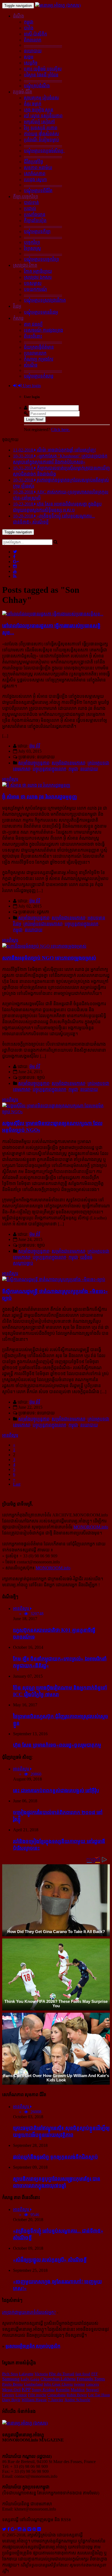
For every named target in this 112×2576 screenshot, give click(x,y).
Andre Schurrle (77, 2400)
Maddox (78, 2390)
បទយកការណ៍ (35, 289)
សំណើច (31, 365)
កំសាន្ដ (18, 318)
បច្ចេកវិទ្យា (32, 242)
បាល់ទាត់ (31, 203)
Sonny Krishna (43, 2390)
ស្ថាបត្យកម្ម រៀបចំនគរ (41, 98)
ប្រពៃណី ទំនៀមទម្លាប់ (41, 140)
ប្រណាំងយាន (35, 215)
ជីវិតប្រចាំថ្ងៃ (33, 162)
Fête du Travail (62, 2374)
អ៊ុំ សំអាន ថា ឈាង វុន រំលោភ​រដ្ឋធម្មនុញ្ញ (40, 797)
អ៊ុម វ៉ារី (35, 746)
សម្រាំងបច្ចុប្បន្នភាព (34, 763)
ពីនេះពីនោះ (33, 336)
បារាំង (29, 28)
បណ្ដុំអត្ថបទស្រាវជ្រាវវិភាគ (45, 300)
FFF (95, 2374)
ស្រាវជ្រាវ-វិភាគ (25, 265)
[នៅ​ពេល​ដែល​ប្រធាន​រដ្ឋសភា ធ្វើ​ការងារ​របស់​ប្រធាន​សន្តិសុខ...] (53, 614)
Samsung (11, 2379)
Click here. (60, 430)
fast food (83, 2374)
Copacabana (56, 2395)
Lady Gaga (30, 2379)
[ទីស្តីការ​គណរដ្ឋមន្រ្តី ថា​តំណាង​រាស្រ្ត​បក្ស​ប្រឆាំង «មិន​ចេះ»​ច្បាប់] (54, 1280)
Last (17, 1484)
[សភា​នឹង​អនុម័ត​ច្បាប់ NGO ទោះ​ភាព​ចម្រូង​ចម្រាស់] (44, 946)
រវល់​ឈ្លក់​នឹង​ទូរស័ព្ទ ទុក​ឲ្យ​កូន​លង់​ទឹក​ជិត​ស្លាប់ (55, 2157)
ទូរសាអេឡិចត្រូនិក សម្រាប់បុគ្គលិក (33, 2346)
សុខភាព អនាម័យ (38, 168)
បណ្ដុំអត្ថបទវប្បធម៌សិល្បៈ (44, 151)
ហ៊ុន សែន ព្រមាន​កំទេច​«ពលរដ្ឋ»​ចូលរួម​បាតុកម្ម (57, 1745)
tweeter (80, 2384)
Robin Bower (77, 2395)
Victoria (41, 2374)
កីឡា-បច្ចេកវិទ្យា (26, 197)
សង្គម (29, 57)
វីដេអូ (17, 306)
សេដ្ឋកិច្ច (31, 63)
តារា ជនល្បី (33, 324)
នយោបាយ (33, 51)
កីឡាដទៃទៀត (35, 221)
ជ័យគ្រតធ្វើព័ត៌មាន (39, 347)
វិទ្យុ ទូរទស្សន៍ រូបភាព (41, 128)
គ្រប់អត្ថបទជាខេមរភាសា (43, 924)
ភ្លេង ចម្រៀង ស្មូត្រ (39, 110)
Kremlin (63, 2390)
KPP (26, 2389)
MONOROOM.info (91, 1527)
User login (31, 386)
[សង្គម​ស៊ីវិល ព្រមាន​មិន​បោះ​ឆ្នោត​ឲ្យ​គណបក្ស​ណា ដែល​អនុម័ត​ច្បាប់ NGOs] (56, 1112)
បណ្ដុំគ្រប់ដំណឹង (37, 86)
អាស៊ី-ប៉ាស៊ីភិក (35, 34)
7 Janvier (56, 2400)
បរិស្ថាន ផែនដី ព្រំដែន (41, 75)
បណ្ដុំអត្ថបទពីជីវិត (38, 191)
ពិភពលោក (33, 40)
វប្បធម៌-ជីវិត (23, 92)
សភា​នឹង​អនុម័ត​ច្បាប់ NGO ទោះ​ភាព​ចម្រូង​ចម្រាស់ (49, 958)
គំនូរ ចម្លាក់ (33, 104)
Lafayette (26, 2374)
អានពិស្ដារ (10, 779)
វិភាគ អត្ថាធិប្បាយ (38, 271)
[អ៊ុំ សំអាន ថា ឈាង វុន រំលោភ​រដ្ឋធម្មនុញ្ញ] (36, 785)
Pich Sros (10, 2374)
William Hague (34, 2400)
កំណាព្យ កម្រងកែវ (39, 359)
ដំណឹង (18, 16)
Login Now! (35, 419)
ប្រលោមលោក (35, 353)
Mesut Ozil (11, 2390)
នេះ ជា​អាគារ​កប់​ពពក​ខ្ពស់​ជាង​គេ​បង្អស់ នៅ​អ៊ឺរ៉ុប (56, 1790)
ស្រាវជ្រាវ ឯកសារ (38, 277)
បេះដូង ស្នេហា (35, 180)
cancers (93, 2384)
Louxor (21, 2395)
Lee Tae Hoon (99, 2395)
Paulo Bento (13, 2384)
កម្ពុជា (29, 22)
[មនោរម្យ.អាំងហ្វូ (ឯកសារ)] (58, 5)
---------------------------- (43, 45)
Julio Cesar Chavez (58, 2384)
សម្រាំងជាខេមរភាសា (69, 763)
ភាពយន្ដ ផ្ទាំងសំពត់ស (41, 134)
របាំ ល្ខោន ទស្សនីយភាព (43, 116)
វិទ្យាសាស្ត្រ (32, 248)
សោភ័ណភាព (35, 174)
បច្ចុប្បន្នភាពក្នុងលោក (49, 769)
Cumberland (33, 2384)
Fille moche (37, 2395)
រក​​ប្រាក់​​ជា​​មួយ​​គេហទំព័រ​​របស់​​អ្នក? (29, 2312)
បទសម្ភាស (33, 283)
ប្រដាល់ (30, 209)
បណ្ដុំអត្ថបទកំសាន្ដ (39, 376)
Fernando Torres (91, 2379)
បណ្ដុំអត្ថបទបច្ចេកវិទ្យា (41, 259)
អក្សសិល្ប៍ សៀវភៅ (39, 122)
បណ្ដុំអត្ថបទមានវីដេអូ (41, 312)
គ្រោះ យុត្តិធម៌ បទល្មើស (43, 69)
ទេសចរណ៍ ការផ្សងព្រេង (43, 330)
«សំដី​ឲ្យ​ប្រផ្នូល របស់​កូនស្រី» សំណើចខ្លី (50, 2260)
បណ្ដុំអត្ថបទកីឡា (37, 231)
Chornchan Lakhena (58, 2379)
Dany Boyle (11, 2400)
